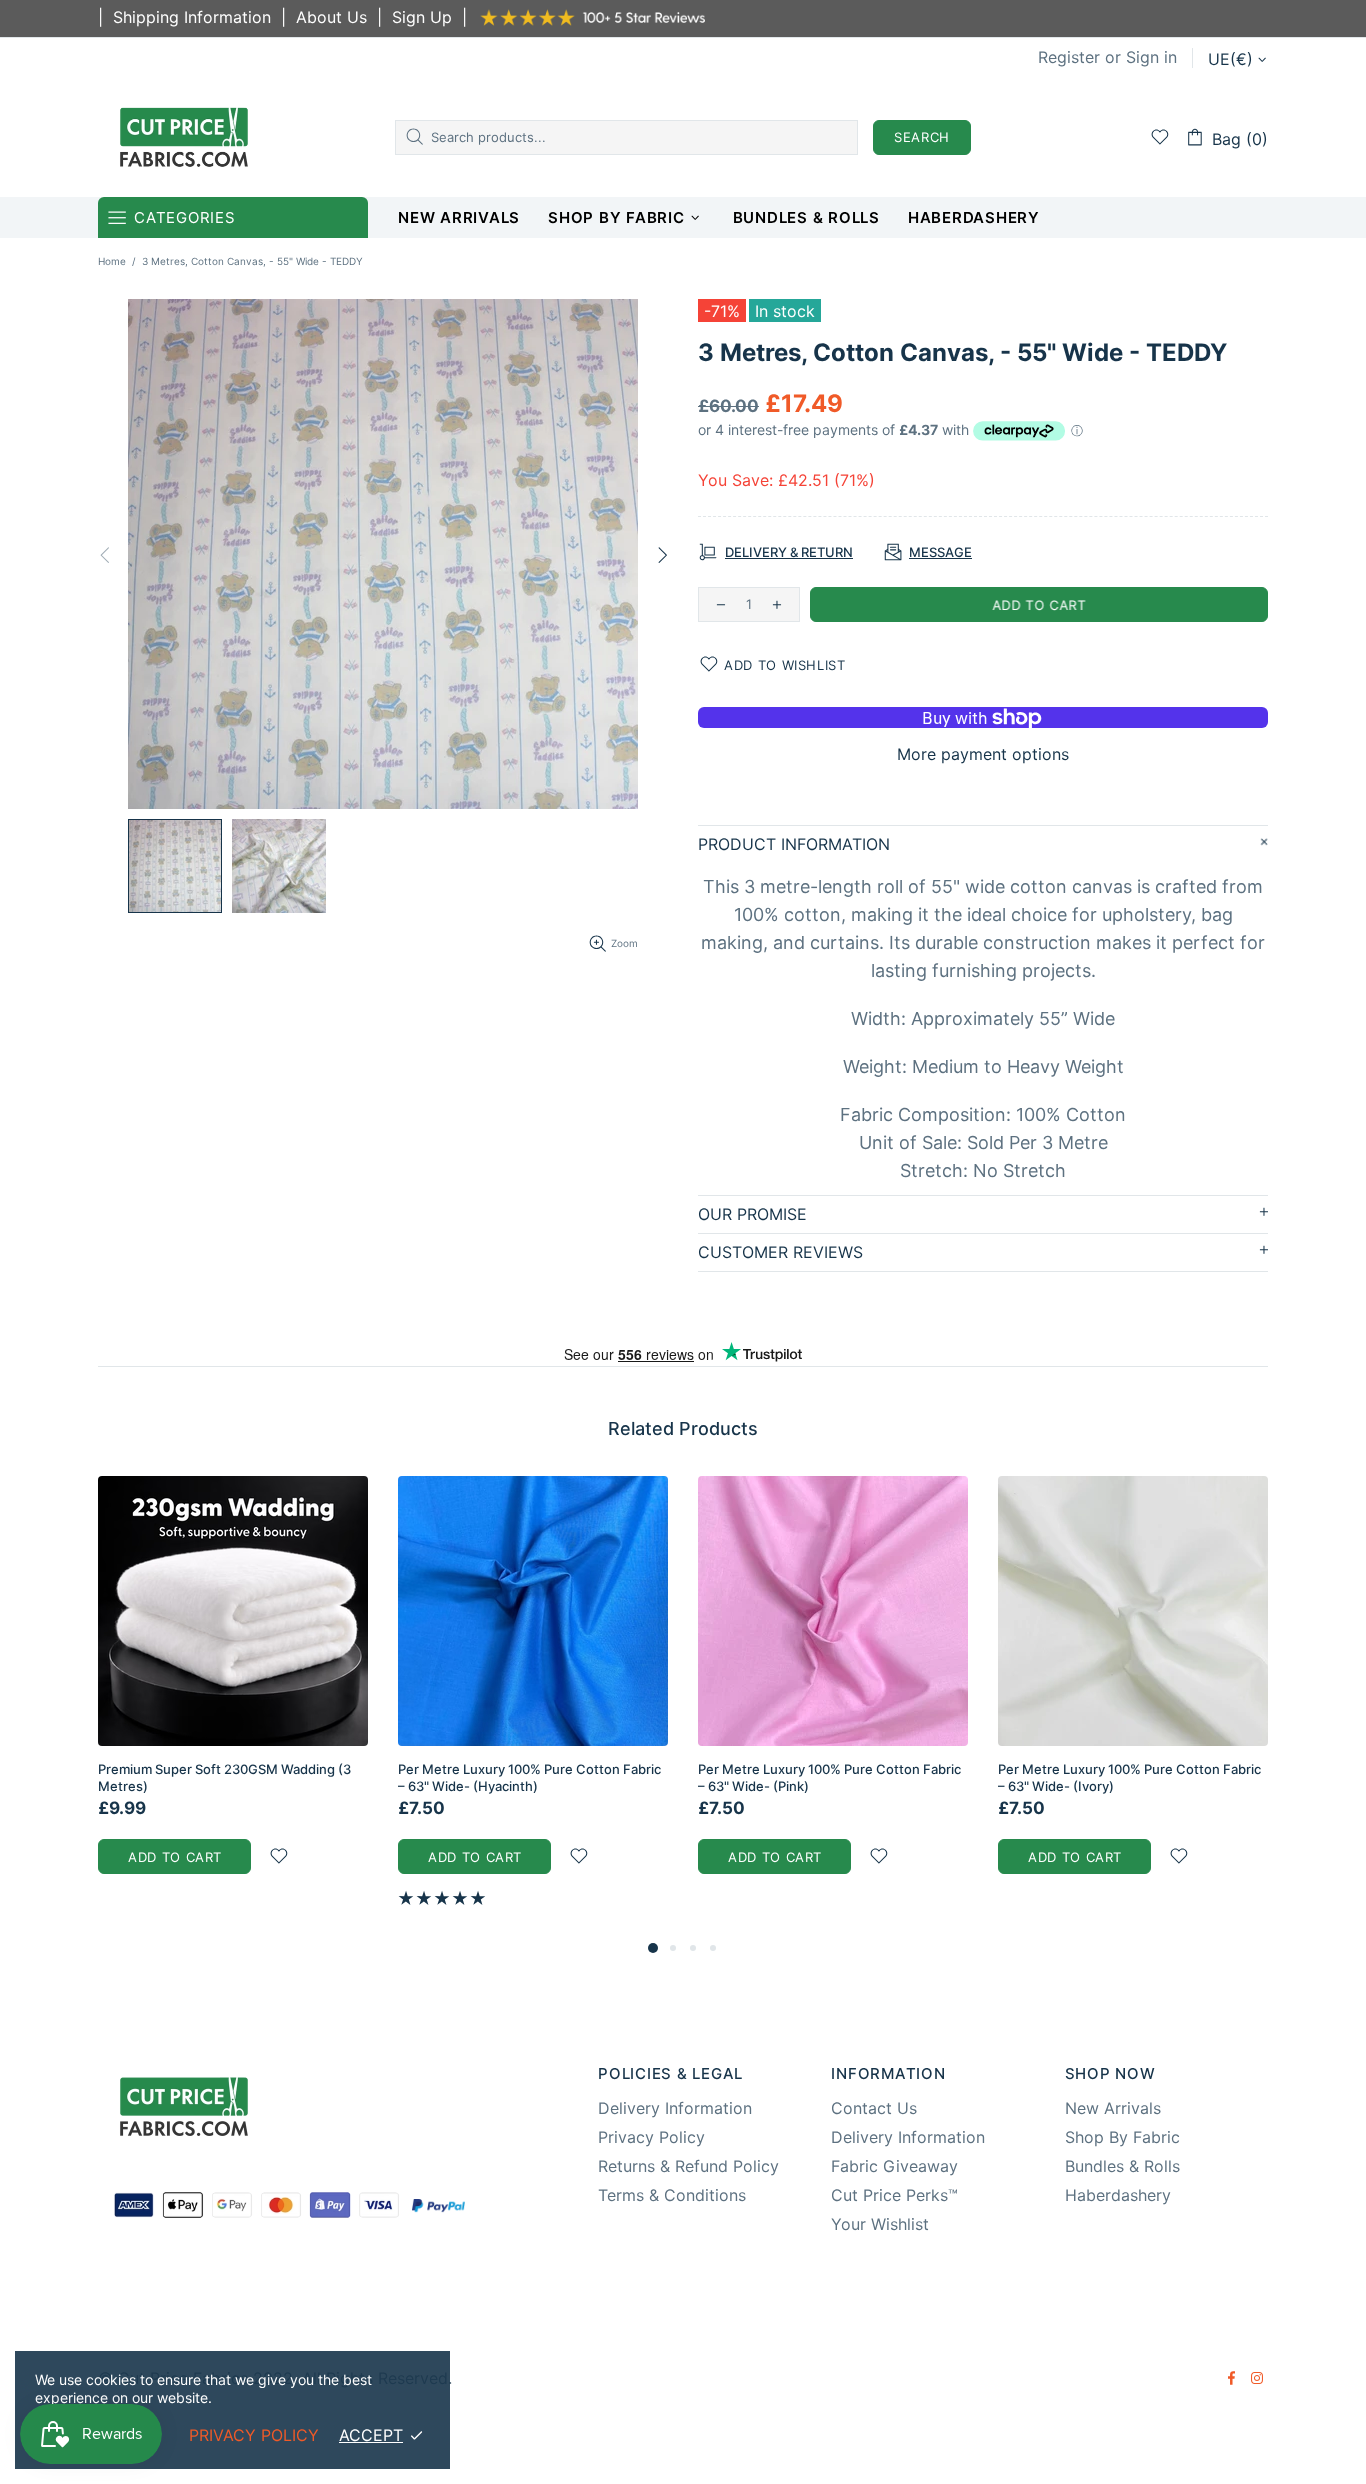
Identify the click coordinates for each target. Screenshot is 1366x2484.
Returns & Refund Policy (688, 2166)
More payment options (983, 754)
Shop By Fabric (1122, 2137)
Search (922, 137)
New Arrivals (1113, 2108)
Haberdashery (1118, 2195)
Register (1069, 57)
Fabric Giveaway (894, 2166)
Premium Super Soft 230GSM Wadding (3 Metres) (224, 1777)
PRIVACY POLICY (254, 2435)
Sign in (1151, 57)
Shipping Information (192, 17)
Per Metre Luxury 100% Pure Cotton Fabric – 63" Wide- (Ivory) (1129, 1777)
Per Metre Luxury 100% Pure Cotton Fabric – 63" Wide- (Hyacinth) (529, 1777)
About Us (331, 17)
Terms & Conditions (672, 2195)
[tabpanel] (233, 1695)
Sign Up (422, 17)
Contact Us (874, 2108)
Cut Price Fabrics (184, 136)
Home (112, 261)
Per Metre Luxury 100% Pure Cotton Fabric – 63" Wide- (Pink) (829, 1777)
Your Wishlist (880, 2224)
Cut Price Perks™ (894, 2195)
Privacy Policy (651, 2137)
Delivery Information (675, 2108)
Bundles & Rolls (1122, 2166)
